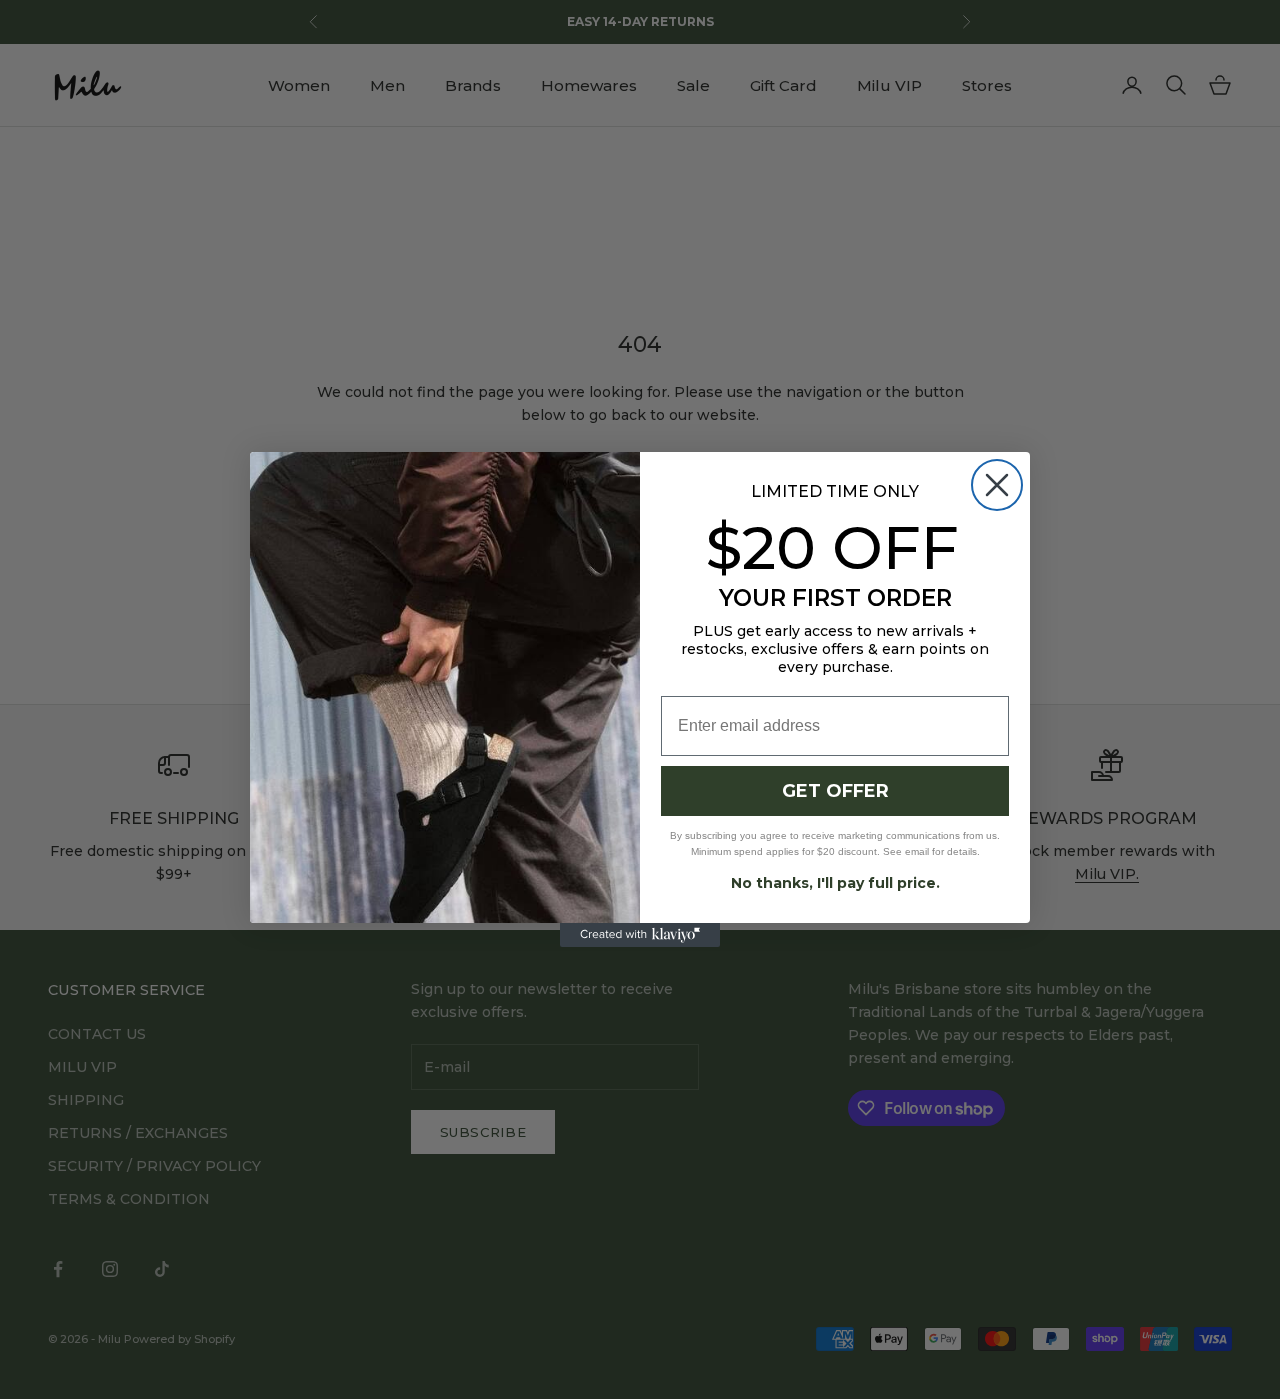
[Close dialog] (997, 485)
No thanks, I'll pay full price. (835, 883)
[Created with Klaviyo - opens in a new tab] (640, 935)
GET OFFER (835, 791)
